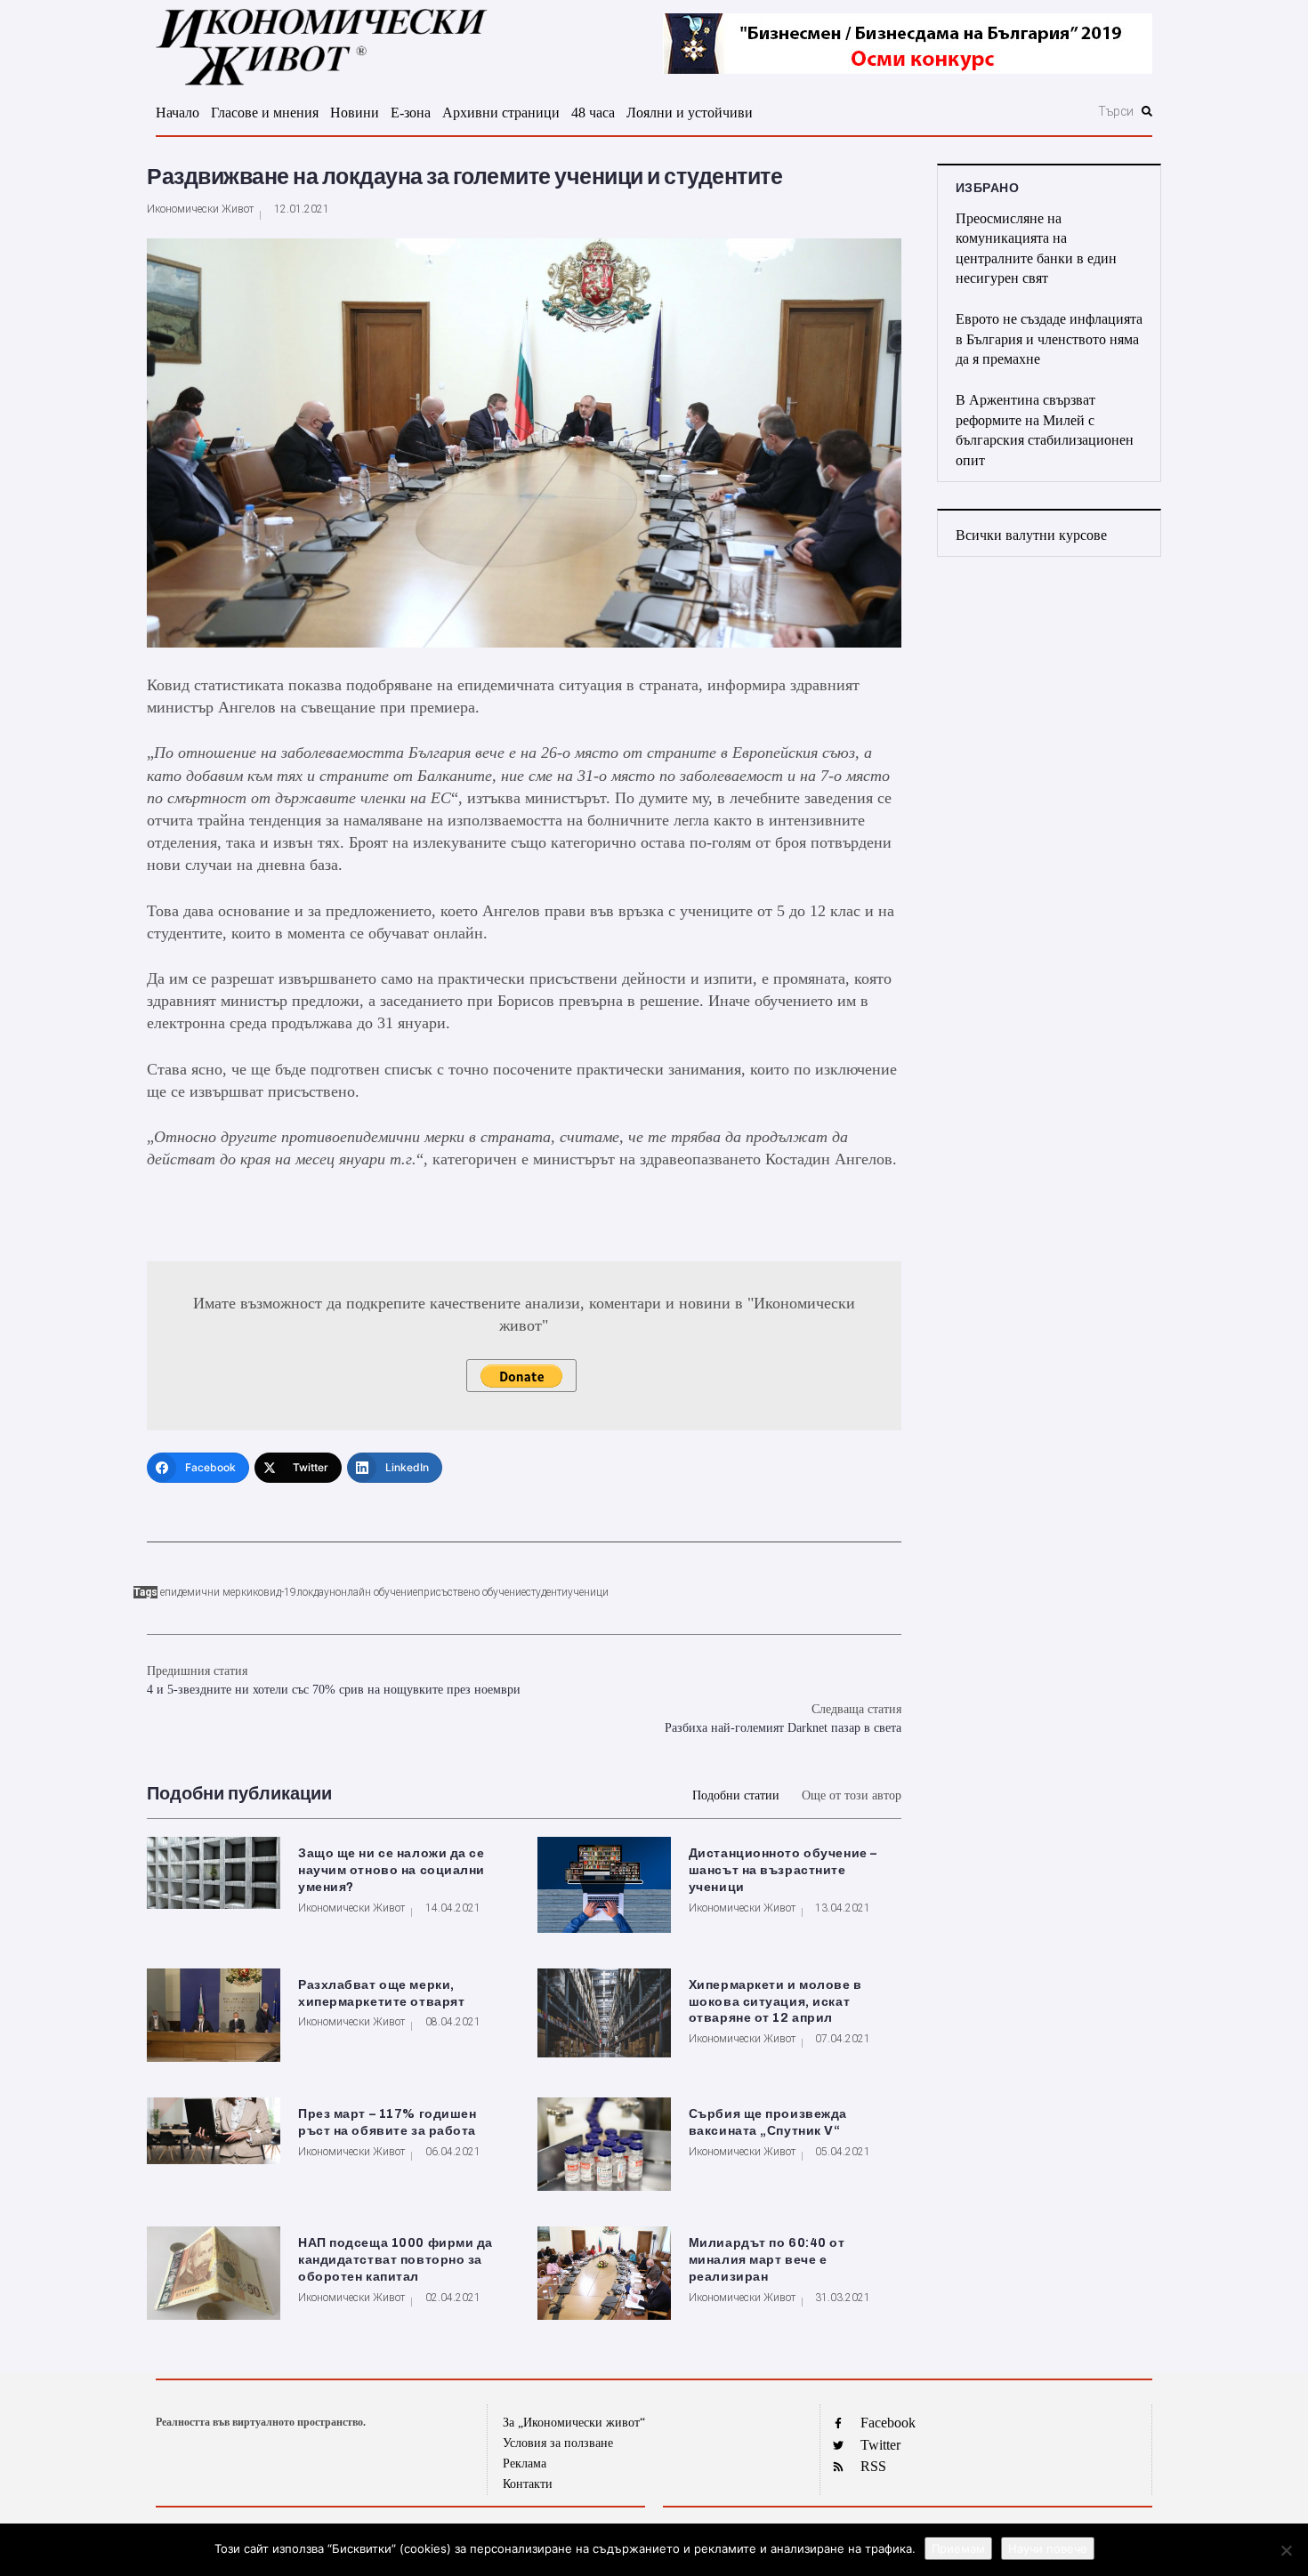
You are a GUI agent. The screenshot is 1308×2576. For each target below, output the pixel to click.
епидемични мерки (206, 1592)
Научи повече (1048, 2548)
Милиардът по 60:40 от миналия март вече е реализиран (767, 2260)
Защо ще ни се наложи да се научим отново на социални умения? (392, 1870)
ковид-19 (275, 1592)
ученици (588, 1592)
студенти (547, 1592)
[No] (1286, 2550)
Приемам (958, 2548)
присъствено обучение (472, 1592)
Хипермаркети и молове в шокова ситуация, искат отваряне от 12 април (775, 2002)
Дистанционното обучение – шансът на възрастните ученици (783, 1870)
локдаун (316, 1592)
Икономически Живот (200, 209)
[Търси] (1020, 111)
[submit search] (1147, 111)
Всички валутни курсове (1031, 535)
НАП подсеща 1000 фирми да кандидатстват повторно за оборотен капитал (396, 2260)
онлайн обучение (376, 1592)
